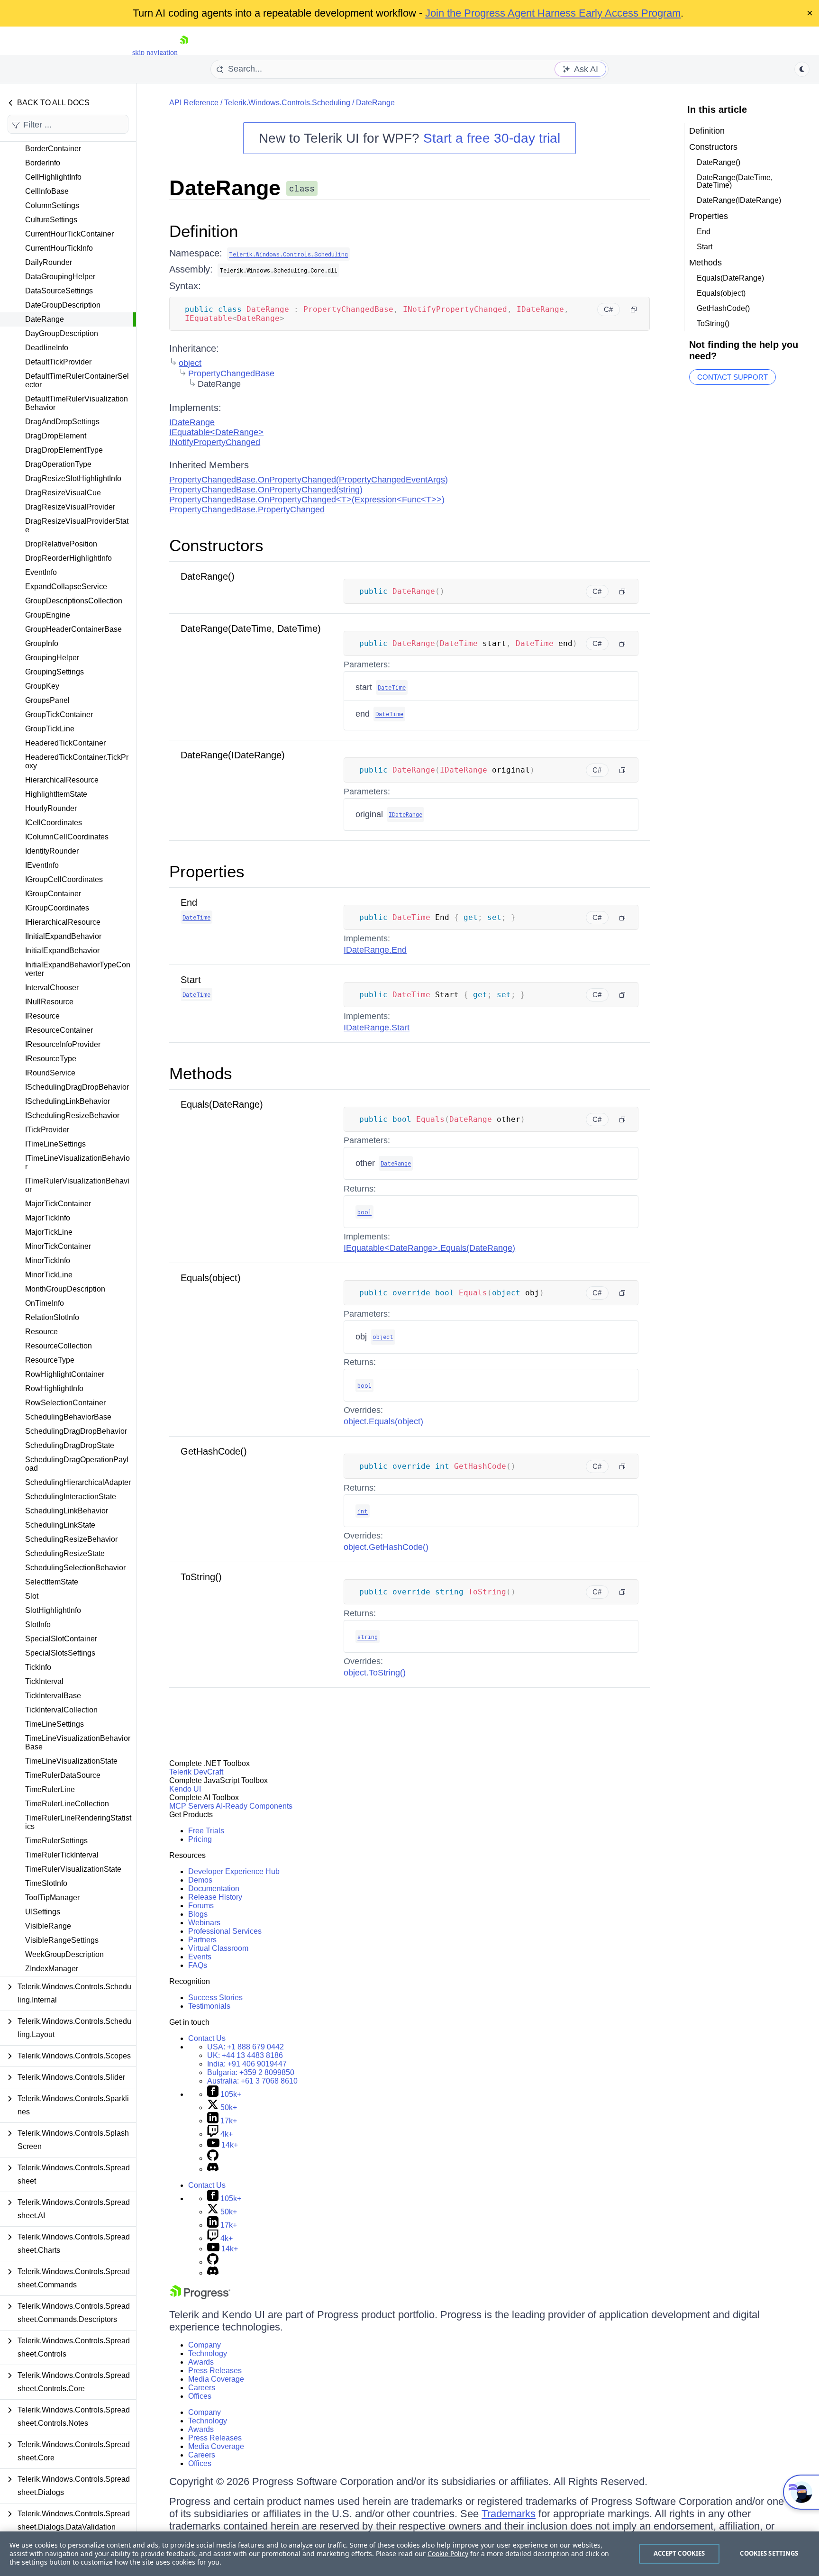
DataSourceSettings (59, 291)
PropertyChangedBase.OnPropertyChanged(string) (266, 490)
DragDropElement (56, 436)
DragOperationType (58, 464)
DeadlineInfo (47, 348)
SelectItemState (52, 1582)
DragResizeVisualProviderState (77, 525)
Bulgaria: (251, 2072)
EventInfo (41, 572)
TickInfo (38, 1667)
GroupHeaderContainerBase (73, 629)
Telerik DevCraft (196, 1772)
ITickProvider (47, 1130)
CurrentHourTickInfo (59, 248)
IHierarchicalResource (63, 922)
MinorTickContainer (58, 1246)
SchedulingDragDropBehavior (76, 1431)
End (189, 902)
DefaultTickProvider (58, 362)
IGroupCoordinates (57, 908)
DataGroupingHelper (60, 277)
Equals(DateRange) (222, 1104)
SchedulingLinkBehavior (67, 1511)
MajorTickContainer (58, 1204)
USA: (246, 2047)
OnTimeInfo (45, 1303)
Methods (201, 1073)
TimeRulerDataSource (63, 1775)
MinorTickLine (49, 1275)
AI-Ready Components (254, 1806)
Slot (32, 1596)
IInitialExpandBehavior (63, 936)
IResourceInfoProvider (63, 1044)
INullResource (49, 1002)
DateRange (45, 319)
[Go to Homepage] (184, 52)
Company (205, 2345)
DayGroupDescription (62, 333)
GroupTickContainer (59, 715)
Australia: (252, 2081)
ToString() (201, 1577)
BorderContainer (53, 149)
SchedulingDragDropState (70, 1445)
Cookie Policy (448, 2553)
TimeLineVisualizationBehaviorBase (78, 1743)
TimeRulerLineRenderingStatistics (78, 1822)
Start (191, 980)
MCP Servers (192, 1806)
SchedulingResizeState (65, 1553)
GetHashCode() (214, 1451)
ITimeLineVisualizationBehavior (77, 1162)
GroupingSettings (55, 672)
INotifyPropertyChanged (215, 442)
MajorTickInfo (48, 1218)
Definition (204, 231)
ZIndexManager (52, 1969)
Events (200, 1957)
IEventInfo (42, 865)
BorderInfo (43, 163)
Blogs (198, 1914)
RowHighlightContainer (65, 1374)
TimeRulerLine (50, 1789)
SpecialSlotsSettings (60, 1653)
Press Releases (215, 2371)
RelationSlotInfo (52, 1317)
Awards (201, 2362)
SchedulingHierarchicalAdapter (78, 1482)
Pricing (200, 1839)
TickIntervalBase (53, 1696)
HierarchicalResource (62, 780)
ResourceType (50, 1360)
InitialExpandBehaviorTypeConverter (78, 969)
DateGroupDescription (63, 305)
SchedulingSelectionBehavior (75, 1568)
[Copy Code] (634, 309)
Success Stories (215, 1998)
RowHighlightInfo (54, 1388)
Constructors (216, 545)
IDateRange (192, 422)
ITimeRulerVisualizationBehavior (77, 1185)
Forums (201, 1906)
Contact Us (207, 2038)
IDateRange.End (375, 950)
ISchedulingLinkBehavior (68, 1101)
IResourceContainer (59, 1030)
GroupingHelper (52, 658)
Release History (215, 1897)
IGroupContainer (53, 894)
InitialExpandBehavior (62, 951)
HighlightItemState (56, 794)
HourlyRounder (51, 808)
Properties (207, 871)
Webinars (204, 1923)
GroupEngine (48, 615)
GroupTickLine (50, 729)
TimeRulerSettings (56, 1841)
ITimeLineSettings (55, 1144)
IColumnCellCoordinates (67, 837)
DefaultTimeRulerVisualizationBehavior (77, 403)
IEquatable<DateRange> (216, 432)
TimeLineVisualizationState (71, 1761)
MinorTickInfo (48, 1261)
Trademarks (509, 2514)
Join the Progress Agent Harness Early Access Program (553, 13)
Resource (41, 1332)
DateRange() (208, 576)
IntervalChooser (52, 988)
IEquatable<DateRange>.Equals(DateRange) (429, 1248)
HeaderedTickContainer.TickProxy (77, 761)
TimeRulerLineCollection (67, 1804)
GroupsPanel (47, 700)
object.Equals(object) (383, 1421)
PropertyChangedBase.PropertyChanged (247, 510)
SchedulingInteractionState (71, 1497)
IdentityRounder (52, 851)
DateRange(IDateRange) (233, 755)
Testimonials (209, 2006)
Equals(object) (211, 1278)
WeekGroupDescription (64, 1954)
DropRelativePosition (61, 544)
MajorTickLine (49, 1232)
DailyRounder (49, 262)
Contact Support (733, 377)
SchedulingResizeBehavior (71, 1539)
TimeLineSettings (55, 1724)
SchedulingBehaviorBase (68, 1417)
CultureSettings (51, 220)
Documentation (214, 1889)
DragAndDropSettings (62, 422)
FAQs (198, 1965)
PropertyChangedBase (231, 373)
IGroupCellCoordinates (64, 879)
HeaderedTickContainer (65, 743)
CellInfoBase (47, 191)
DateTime (392, 687)
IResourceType (51, 1059)
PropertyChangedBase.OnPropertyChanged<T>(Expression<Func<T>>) (307, 500)
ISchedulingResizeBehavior (72, 1115)
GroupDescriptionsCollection (74, 601)
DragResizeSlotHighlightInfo (73, 478)
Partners (202, 1940)
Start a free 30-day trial (492, 138)
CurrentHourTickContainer (69, 234)
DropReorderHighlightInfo (68, 558)
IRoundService (50, 1073)
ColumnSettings (52, 205)
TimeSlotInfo (46, 1883)
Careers (202, 2388)
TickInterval (44, 1681)
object (190, 363)
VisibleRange (48, 1926)
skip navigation (155, 52)
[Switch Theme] (802, 69)
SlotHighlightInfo (53, 1610)
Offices (200, 2396)
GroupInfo (42, 643)
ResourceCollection (59, 1346)
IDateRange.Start (377, 1028)
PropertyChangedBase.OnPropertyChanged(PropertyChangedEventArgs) (309, 480)
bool (364, 1212)
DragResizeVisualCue (63, 493)
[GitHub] (213, 2158)
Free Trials (206, 1831)
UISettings (43, 1912)
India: (247, 2064)
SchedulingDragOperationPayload (77, 1464)
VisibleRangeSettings (62, 1940)
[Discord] (213, 2169)
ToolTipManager (52, 1898)
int (363, 1511)
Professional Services (225, 1931)
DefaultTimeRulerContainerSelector (77, 380)
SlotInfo (38, 1625)
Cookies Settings (769, 2553)
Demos (200, 1880)
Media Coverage (216, 2379)
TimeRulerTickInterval (62, 1855)
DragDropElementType (64, 450)
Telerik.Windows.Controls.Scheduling (287, 103)
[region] (409, 2554)
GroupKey (42, 686)
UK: (245, 2055)
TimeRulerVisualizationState (73, 1869)
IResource (42, 1016)
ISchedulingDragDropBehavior (77, 1087)
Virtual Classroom (218, 1948)
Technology (208, 2353)
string (368, 1637)
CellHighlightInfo (53, 177)
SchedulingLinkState (60, 1525)
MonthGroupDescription (65, 1289)
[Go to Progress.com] (200, 2297)
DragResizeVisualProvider (70, 507)
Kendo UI (185, 1789)
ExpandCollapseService (66, 587)
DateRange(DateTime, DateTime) (251, 628)
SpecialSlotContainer (61, 1639)
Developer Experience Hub (234, 1871)
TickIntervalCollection (61, 1710)
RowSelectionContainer (65, 1403)
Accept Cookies (679, 2553)
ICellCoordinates (54, 823)
